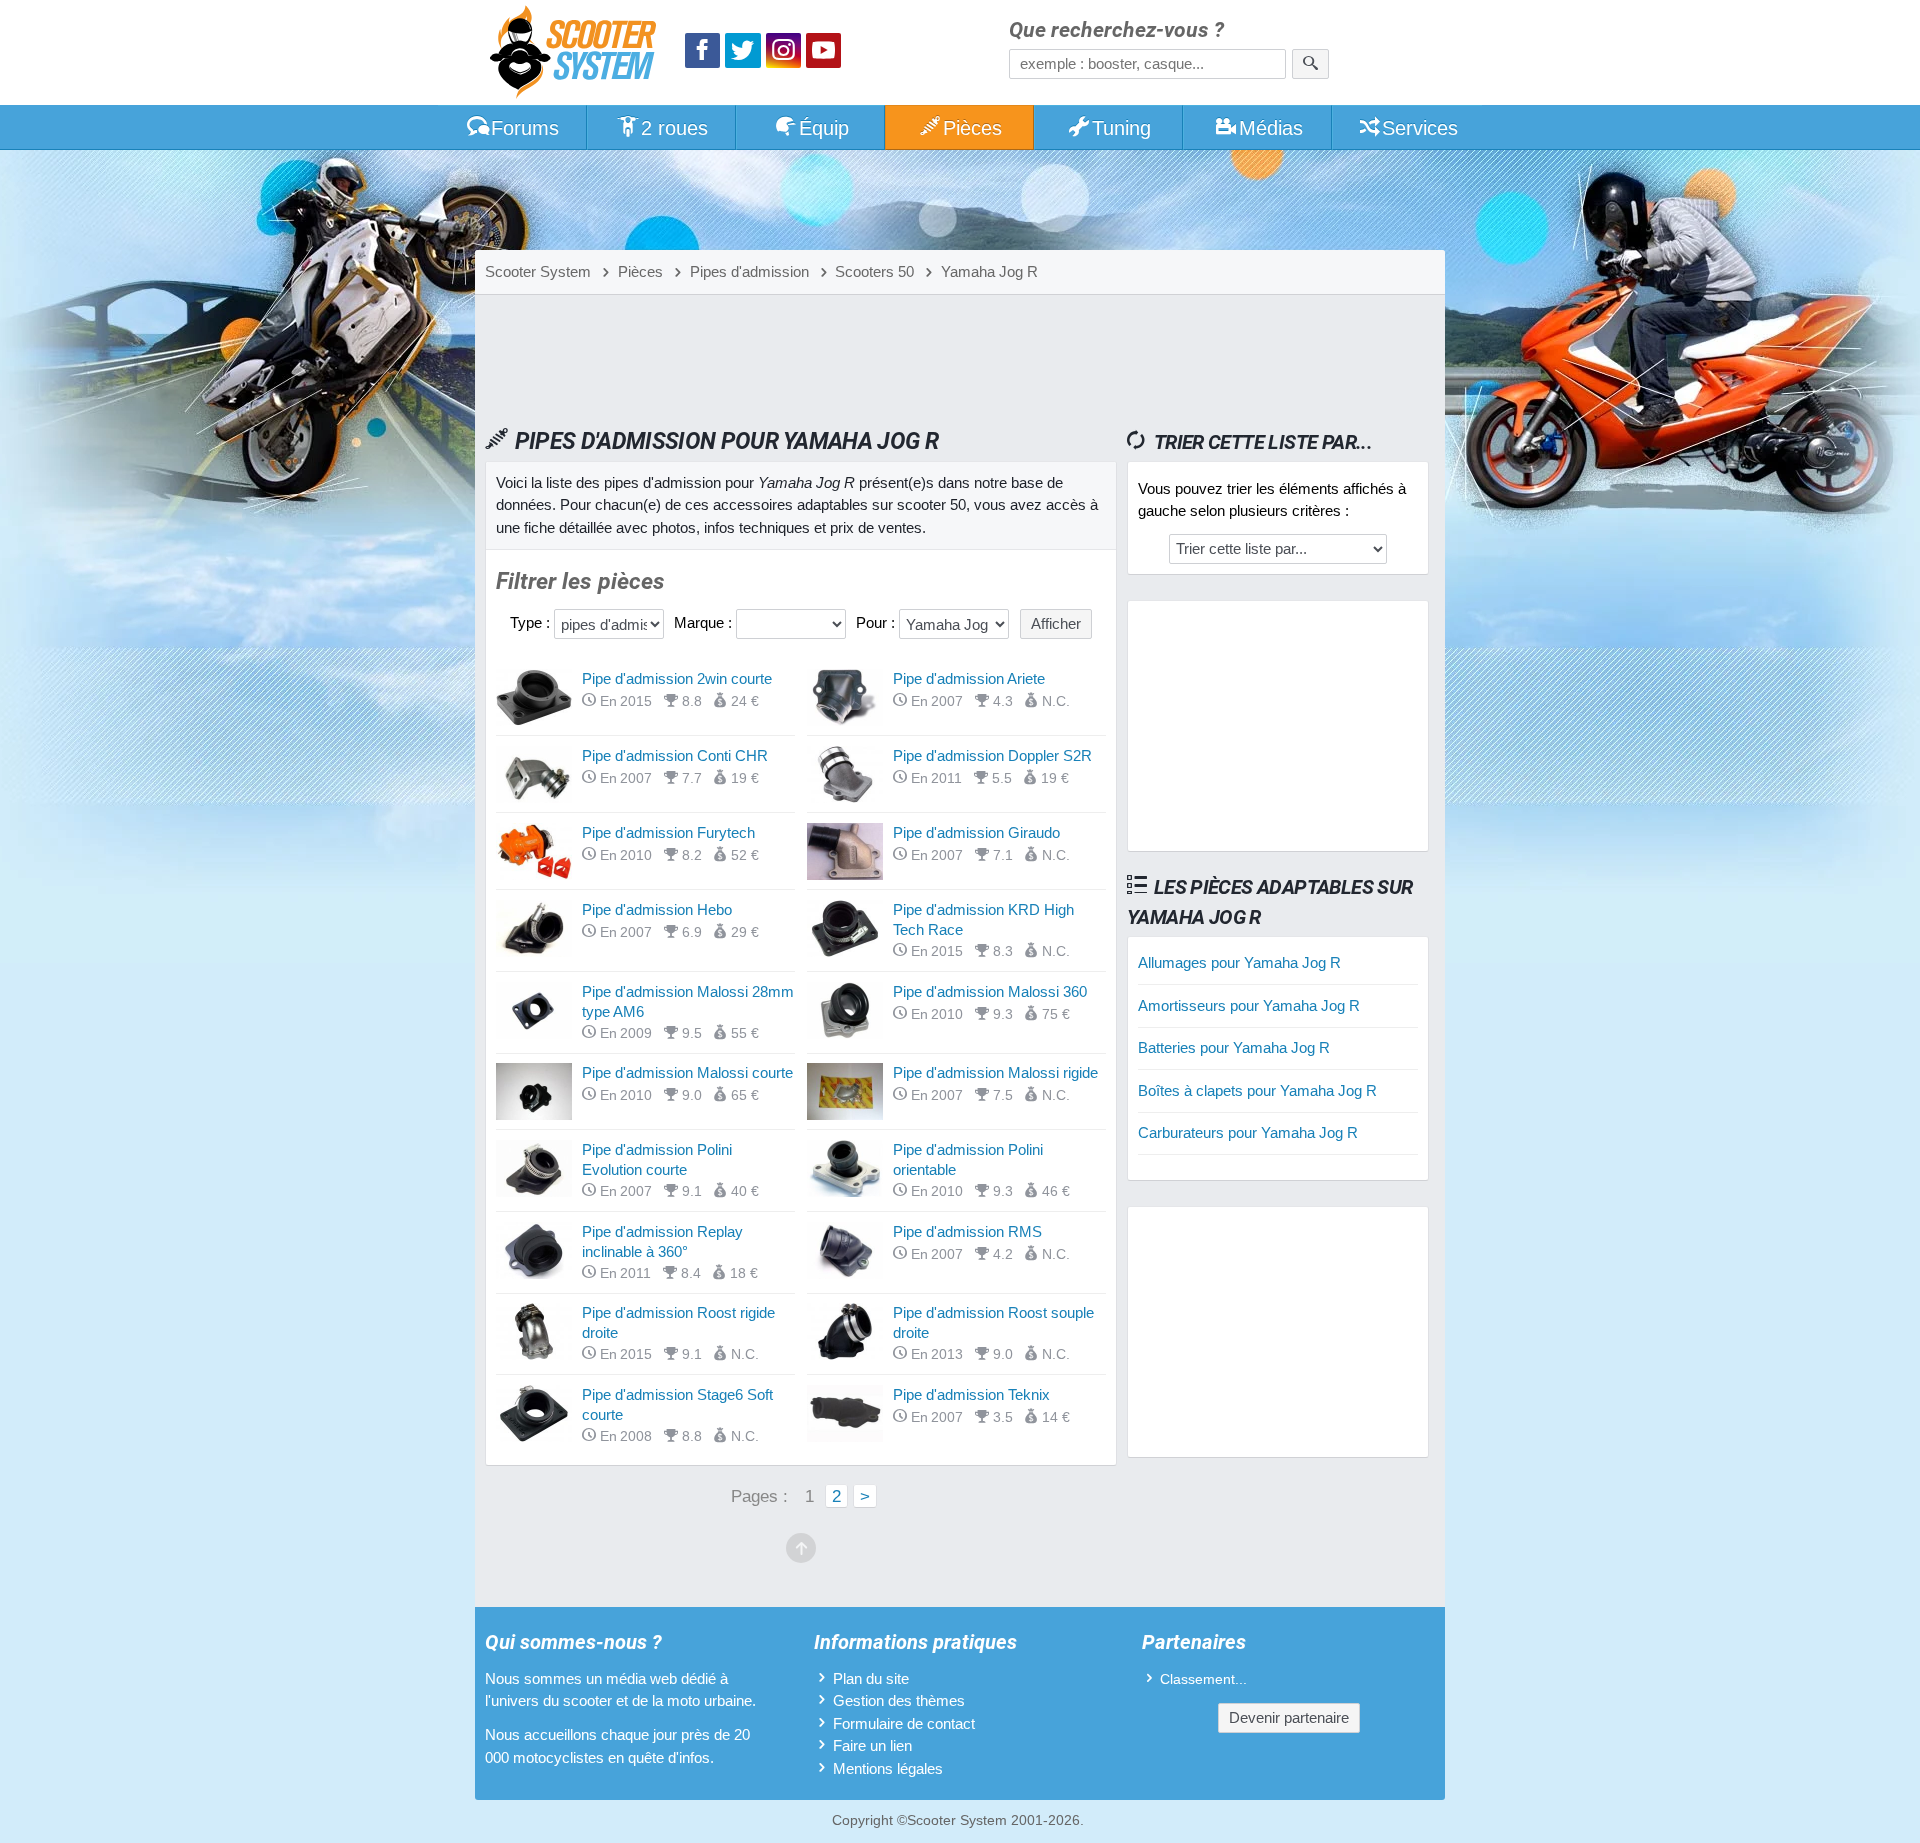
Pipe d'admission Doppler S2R (992, 755)
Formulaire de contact (904, 1723)
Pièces (972, 128)
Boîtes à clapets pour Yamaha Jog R (1257, 1090)
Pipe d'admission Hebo (657, 909)
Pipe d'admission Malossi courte (687, 1072)
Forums (525, 128)
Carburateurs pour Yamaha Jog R (1248, 1132)
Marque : (705, 622)
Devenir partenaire (1289, 1717)
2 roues (674, 128)
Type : (532, 622)
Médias (1271, 128)
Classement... (1203, 1679)
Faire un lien (872, 1745)
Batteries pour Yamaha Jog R (1234, 1047)
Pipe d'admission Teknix (971, 1394)
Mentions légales (888, 1768)
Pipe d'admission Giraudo (976, 832)
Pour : (877, 622)
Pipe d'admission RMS (967, 1231)
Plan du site (871, 1678)
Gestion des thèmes (899, 1700)
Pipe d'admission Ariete (969, 678)
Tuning (1121, 128)
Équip (824, 128)
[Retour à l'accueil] (578, 54)
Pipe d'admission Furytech (668, 832)
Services (1420, 128)
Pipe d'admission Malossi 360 (990, 991)
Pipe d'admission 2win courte (677, 678)
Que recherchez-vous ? (1116, 30)
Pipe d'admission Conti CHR (675, 755)
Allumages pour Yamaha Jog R (1239, 962)
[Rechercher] (1310, 64)
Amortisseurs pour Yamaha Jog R (1249, 1005)
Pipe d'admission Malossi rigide (995, 1072)
